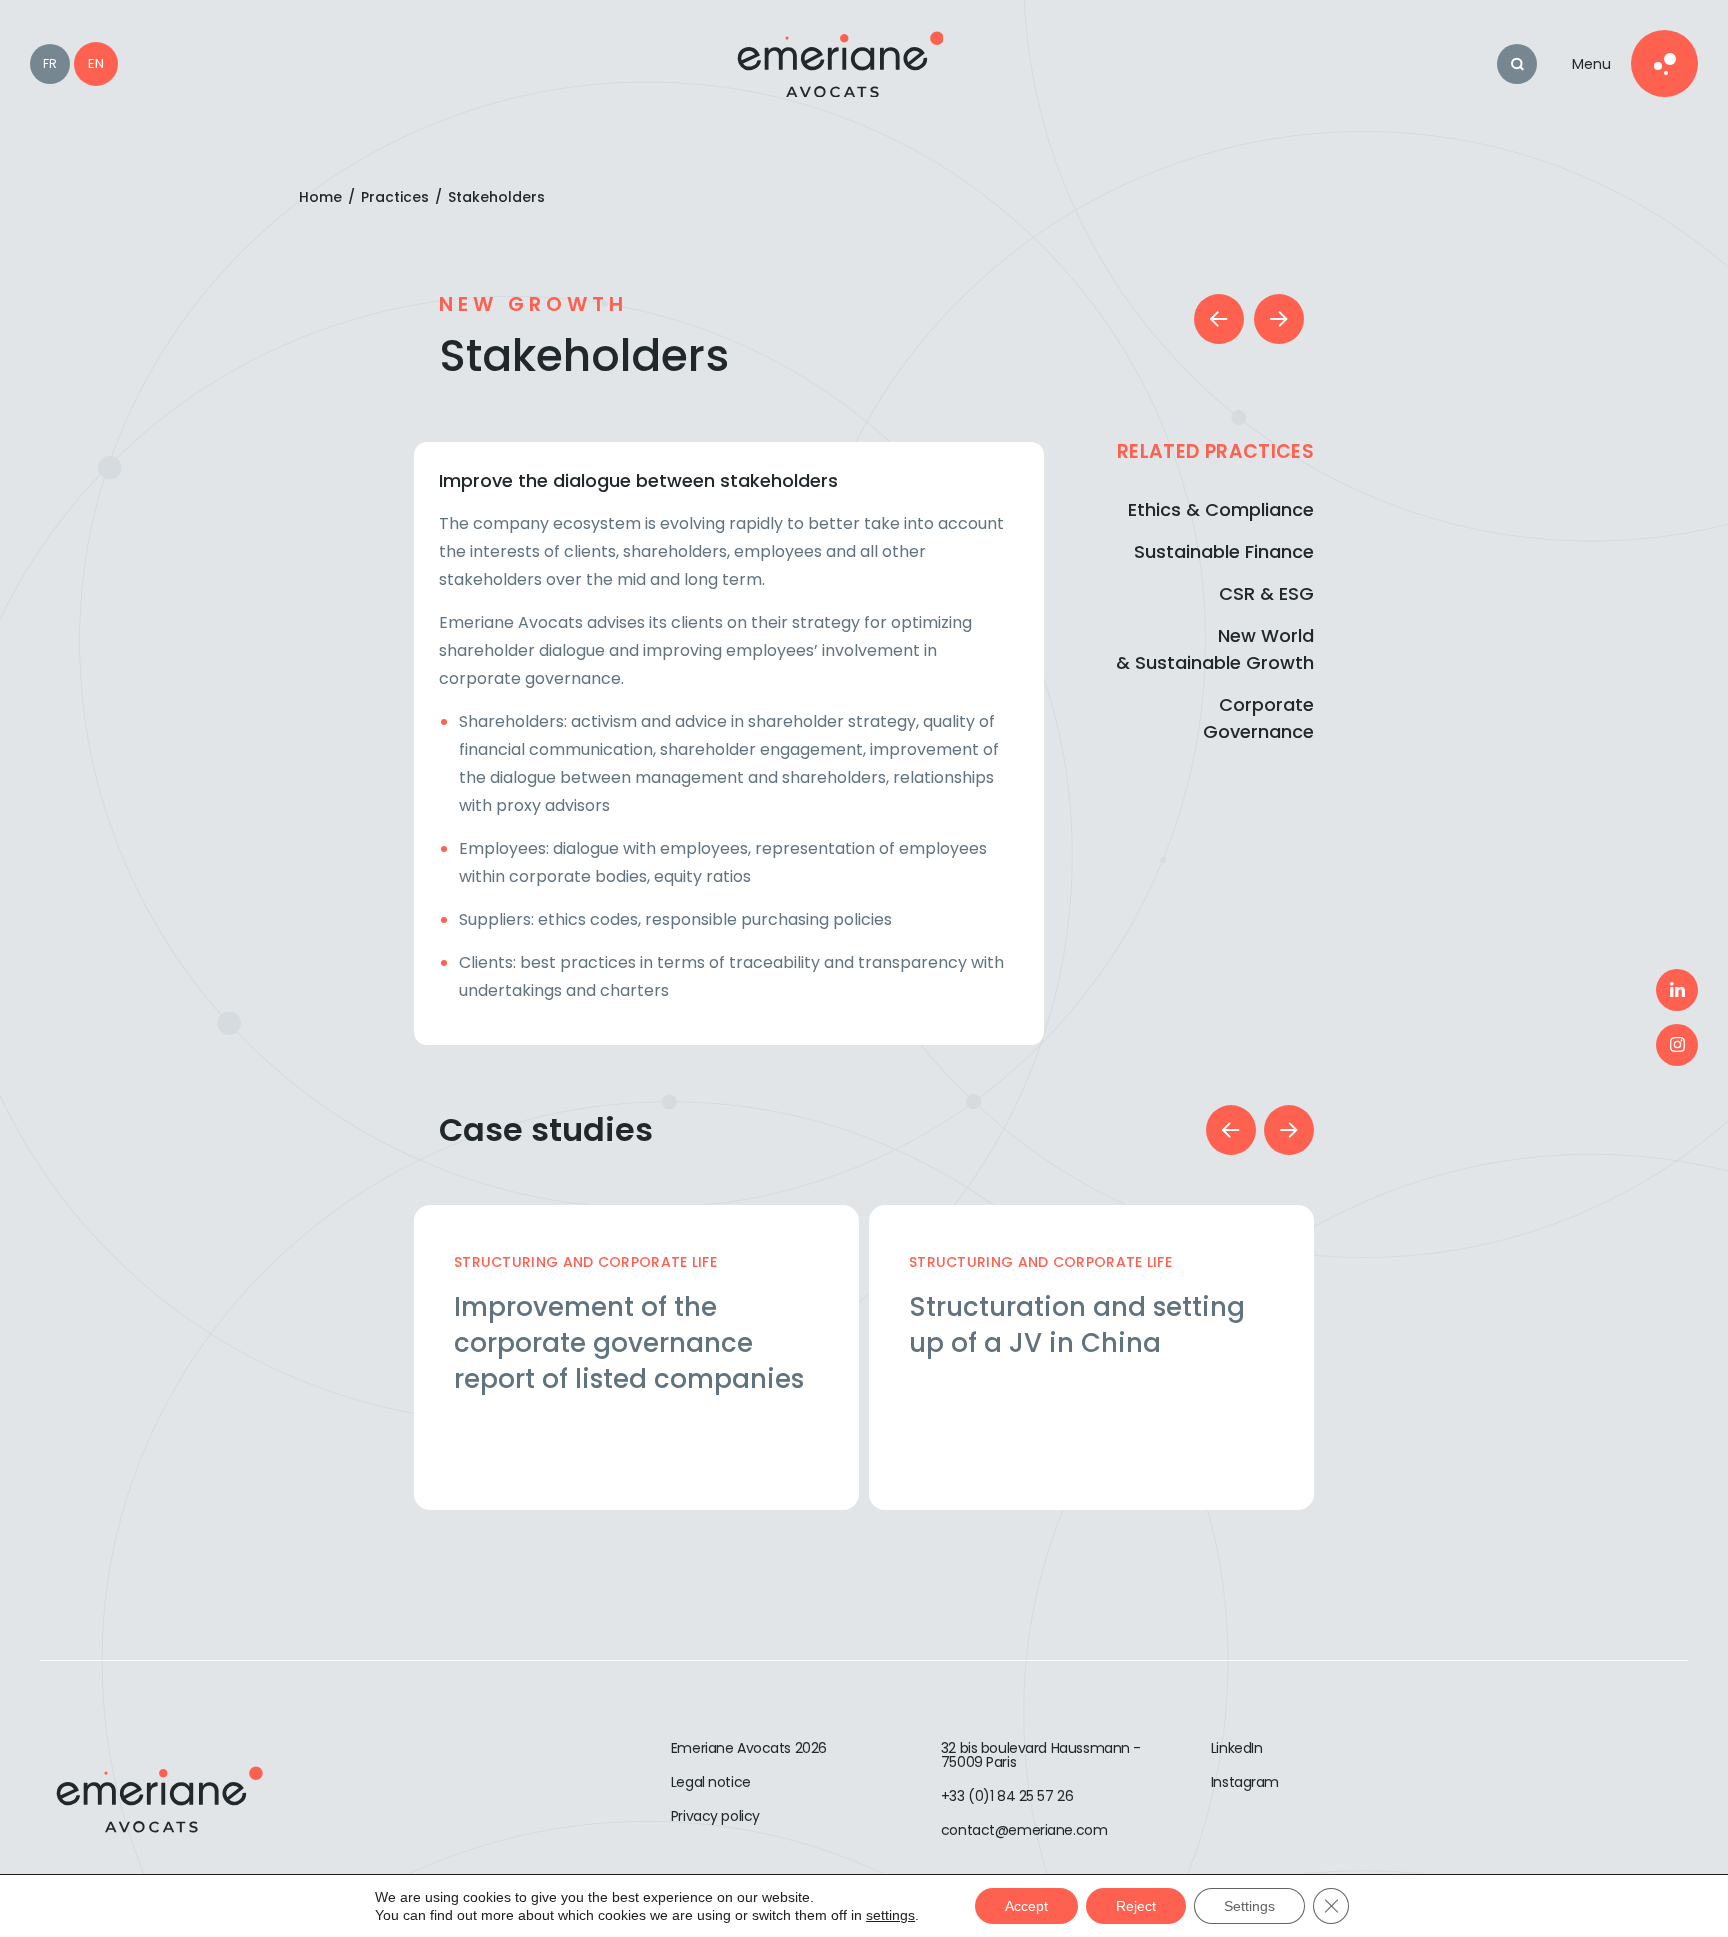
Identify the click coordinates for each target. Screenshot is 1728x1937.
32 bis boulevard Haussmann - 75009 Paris (1041, 1755)
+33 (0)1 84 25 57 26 (1007, 1796)
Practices (395, 197)
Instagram (1245, 1782)
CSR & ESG (1266, 593)
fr (50, 63)
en (95, 63)
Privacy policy (715, 1816)
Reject (1136, 1906)
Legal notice (711, 1782)
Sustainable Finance (1224, 551)
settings (890, 1915)
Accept (1026, 1906)
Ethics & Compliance (1221, 509)
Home (320, 197)
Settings (1249, 1906)
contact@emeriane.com (1024, 1830)
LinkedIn (1237, 1748)
